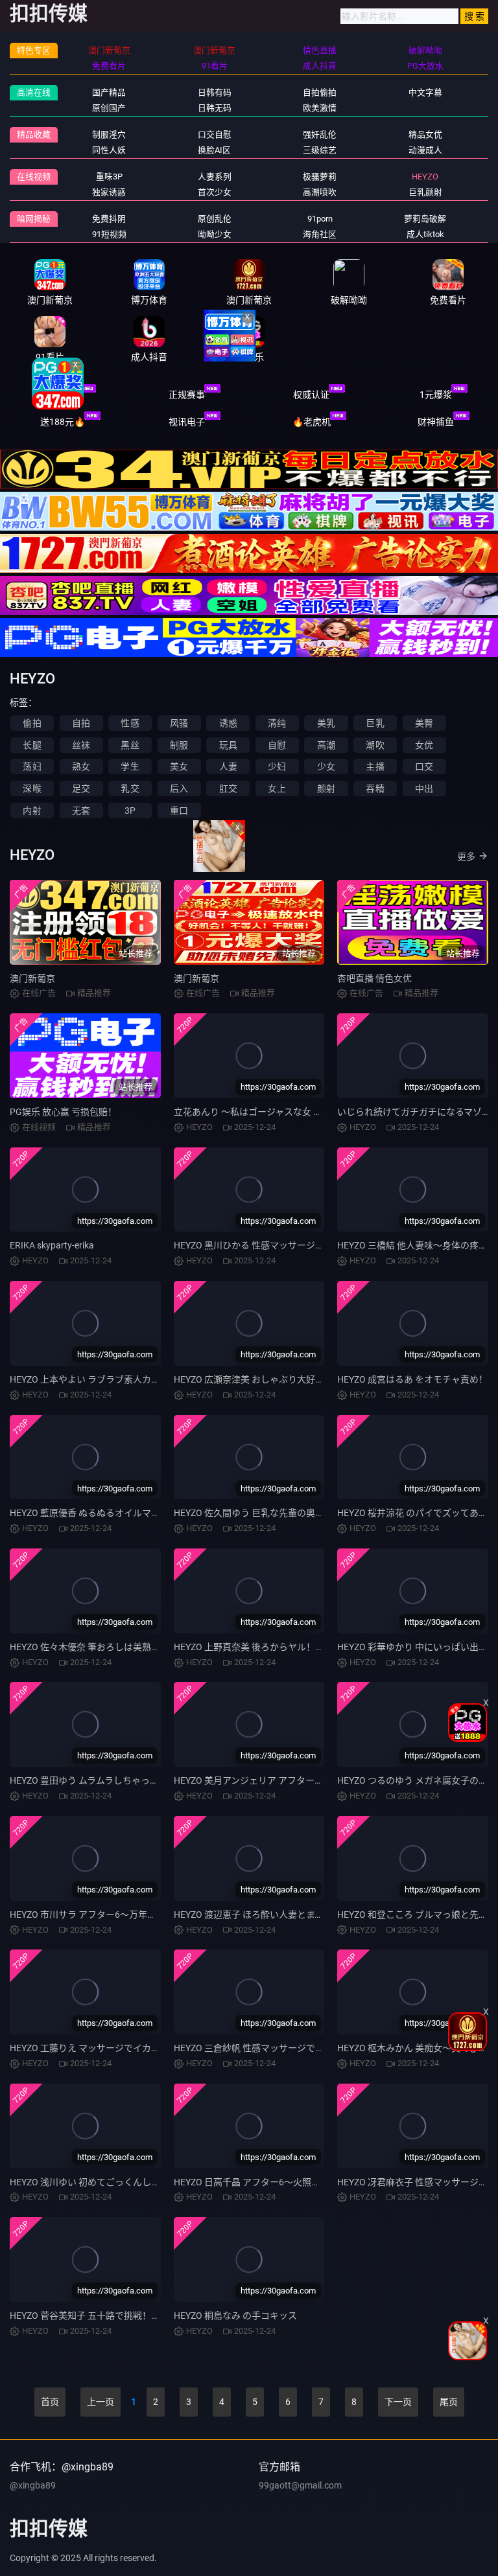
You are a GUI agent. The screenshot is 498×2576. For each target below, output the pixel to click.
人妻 (228, 766)
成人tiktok (425, 234)
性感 (130, 723)
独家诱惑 (109, 192)
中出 (424, 788)
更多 (466, 857)
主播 (375, 766)
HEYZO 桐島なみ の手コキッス (235, 2316)
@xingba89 (33, 2485)
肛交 (228, 788)
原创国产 (109, 108)
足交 (81, 788)
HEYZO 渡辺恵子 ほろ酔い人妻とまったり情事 (267, 1915)
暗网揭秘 (34, 219)
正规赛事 (187, 395)
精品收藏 (34, 134)
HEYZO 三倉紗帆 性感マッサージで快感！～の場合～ (281, 2048)
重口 (179, 811)
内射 (32, 811)
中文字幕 (425, 92)
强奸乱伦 (320, 134)
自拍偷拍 (320, 92)
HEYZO (425, 177)
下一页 (398, 2402)
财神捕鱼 (436, 422)
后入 (179, 788)
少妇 (277, 766)
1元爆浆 (436, 395)
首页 (50, 2402)
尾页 (449, 2402)
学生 (130, 766)
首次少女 (215, 192)
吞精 (375, 788)
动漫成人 (425, 150)
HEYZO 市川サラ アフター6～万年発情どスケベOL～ (116, 1915)
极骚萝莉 (320, 177)
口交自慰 (215, 134)
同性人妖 (109, 150)
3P (130, 811)
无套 (81, 811)
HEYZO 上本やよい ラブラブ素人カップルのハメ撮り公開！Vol (137, 1379)
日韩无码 (215, 108)
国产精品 (109, 92)
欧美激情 (320, 108)
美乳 (326, 723)
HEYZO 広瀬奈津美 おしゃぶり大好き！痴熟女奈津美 (281, 1379)
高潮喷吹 (320, 192)
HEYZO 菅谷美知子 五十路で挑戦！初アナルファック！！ (126, 2316)
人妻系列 (215, 177)
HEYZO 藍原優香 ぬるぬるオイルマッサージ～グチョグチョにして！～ (153, 1513)
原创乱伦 (215, 219)
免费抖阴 (109, 219)
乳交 (130, 788)
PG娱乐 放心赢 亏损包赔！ (63, 1112)
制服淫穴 (109, 134)
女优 (424, 745)
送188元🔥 (63, 422)
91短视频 (109, 234)
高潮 (326, 745)
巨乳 (375, 723)
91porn (320, 219)
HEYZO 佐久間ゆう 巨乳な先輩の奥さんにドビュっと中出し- (296, 1513)
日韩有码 (215, 92)
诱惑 (228, 723)
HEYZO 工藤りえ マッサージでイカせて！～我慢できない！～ (135, 2048)
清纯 (277, 723)
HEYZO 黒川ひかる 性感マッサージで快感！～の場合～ (285, 1245)
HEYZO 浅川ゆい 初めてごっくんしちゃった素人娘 (112, 2182)
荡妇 (32, 766)
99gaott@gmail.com (300, 2485)
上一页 (101, 2402)
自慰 (277, 745)
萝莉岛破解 (425, 219)
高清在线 (34, 92)
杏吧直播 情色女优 (374, 978)
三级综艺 (320, 150)
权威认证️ (311, 395)
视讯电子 (187, 422)
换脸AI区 (214, 150)
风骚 (179, 723)
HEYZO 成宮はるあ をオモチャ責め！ (412, 1379)
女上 (277, 788)
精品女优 (425, 134)
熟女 (81, 766)
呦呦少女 (215, 234)
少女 (326, 766)
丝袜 (81, 745)
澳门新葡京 (32, 978)
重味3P (109, 177)
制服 (179, 745)
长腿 (32, 745)
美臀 (424, 723)
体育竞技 (62, 395)
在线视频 (34, 177)
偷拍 (32, 723)
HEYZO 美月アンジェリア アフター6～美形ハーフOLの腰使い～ (302, 1780)
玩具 (228, 745)
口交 (424, 766)
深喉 (32, 788)
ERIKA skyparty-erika (52, 1245)
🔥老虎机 (312, 422)
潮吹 (375, 745)
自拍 (81, 723)
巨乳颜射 (425, 192)
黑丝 (130, 745)
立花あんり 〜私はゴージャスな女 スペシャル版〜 (275, 1112)
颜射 (326, 788)
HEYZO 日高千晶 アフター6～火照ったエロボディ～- (280, 2182)
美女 (179, 766)
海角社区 (320, 234)
